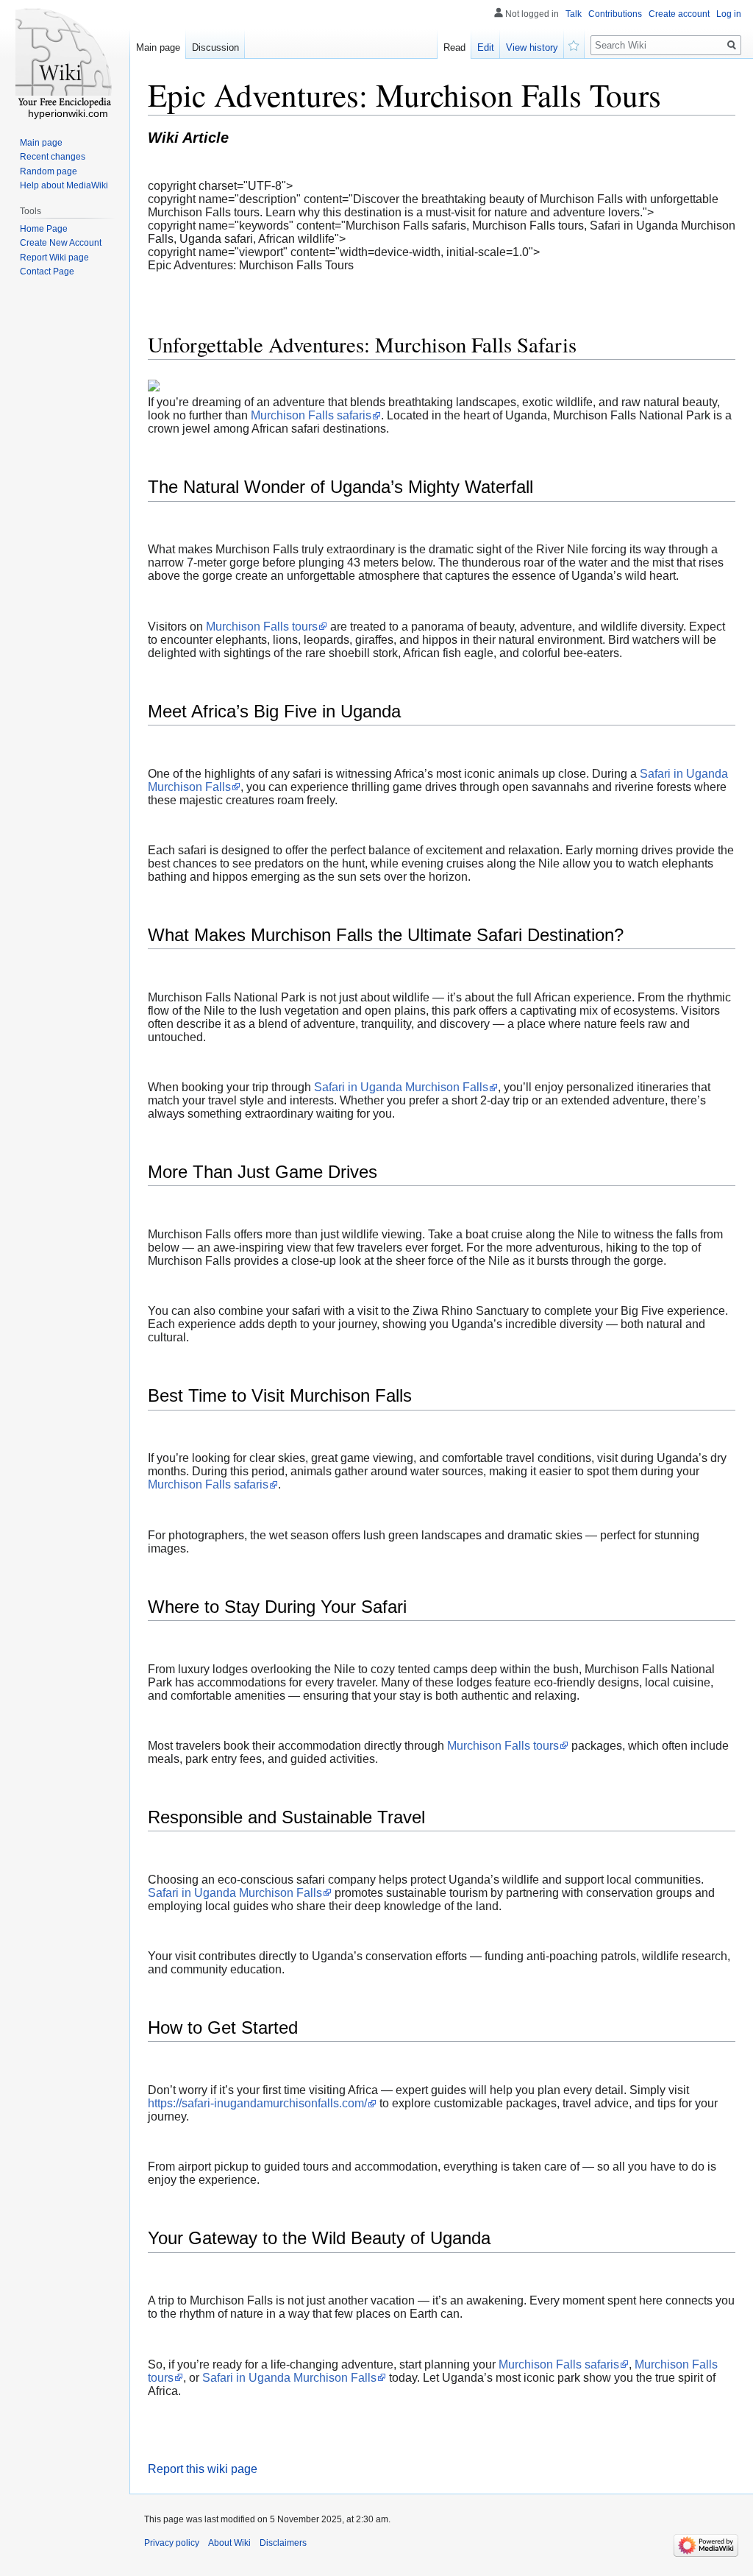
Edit (486, 47)
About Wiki (229, 2543)
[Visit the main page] (65, 59)
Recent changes (53, 157)
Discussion (215, 47)
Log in (729, 14)
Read (454, 47)
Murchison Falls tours (262, 627)
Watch (574, 44)
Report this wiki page (203, 2469)
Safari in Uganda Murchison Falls (401, 1087)
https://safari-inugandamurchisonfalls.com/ (257, 2103)
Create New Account (61, 243)
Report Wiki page (54, 258)
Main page (158, 47)
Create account (679, 14)
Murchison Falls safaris (311, 415)
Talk (574, 14)
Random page (49, 171)
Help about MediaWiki (64, 185)
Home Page (44, 229)
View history (532, 47)
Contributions (615, 14)
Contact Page (47, 272)
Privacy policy (172, 2543)
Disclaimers (283, 2543)
